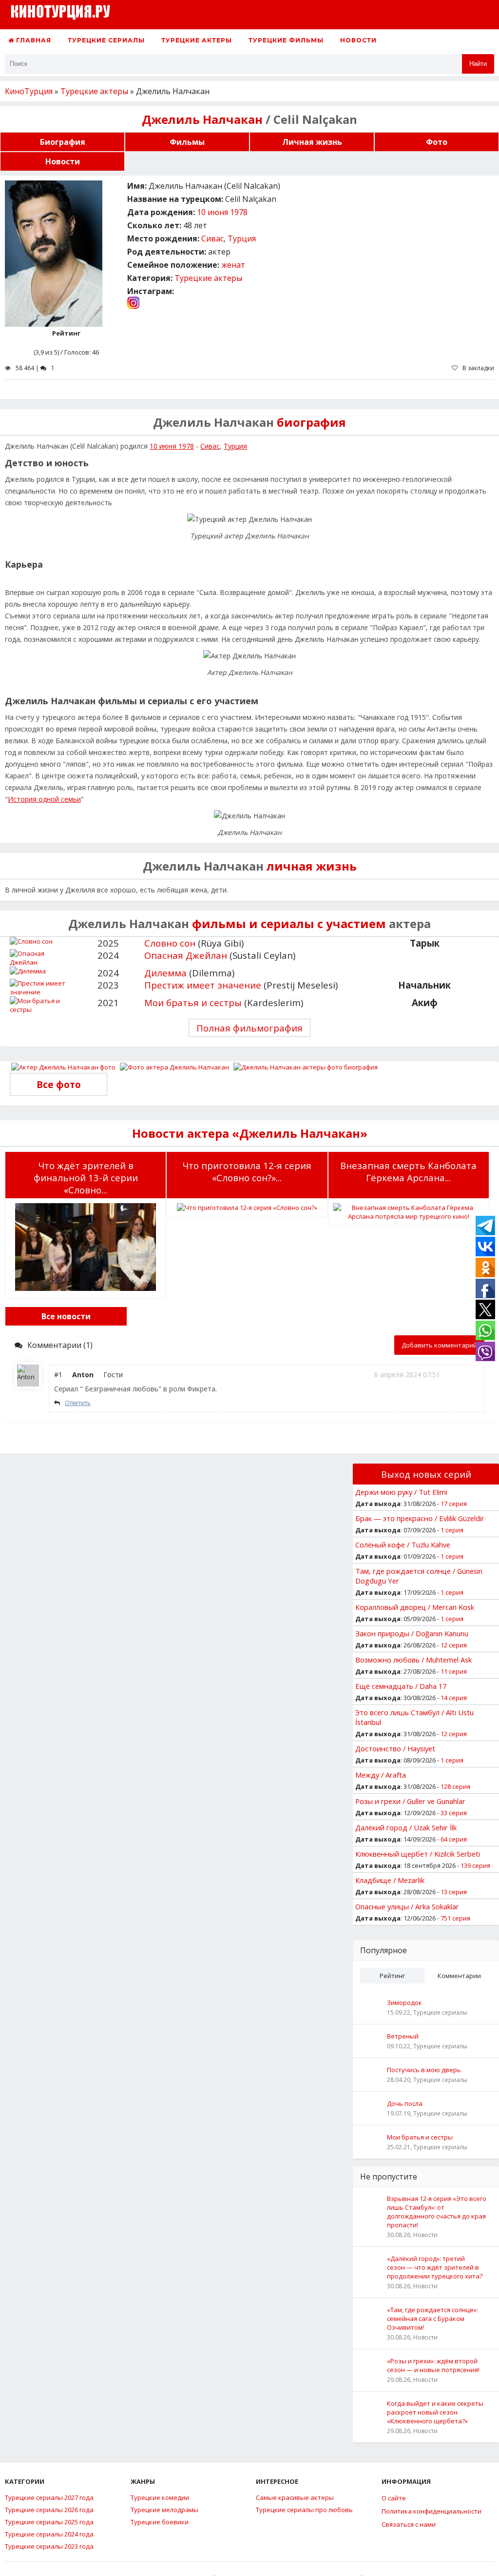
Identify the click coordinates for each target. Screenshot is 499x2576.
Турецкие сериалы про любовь (304, 2510)
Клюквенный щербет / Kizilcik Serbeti (418, 1854)
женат (233, 265)
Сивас (212, 238)
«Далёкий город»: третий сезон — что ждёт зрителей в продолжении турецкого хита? (435, 2267)
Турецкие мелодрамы (164, 2510)
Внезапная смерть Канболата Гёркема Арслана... (408, 1171)
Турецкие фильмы (286, 40)
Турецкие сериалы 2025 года (49, 2522)
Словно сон (170, 943)
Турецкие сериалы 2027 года (49, 2497)
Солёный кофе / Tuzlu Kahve (403, 1545)
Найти (478, 64)
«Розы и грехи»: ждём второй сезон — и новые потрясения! (433, 2365)
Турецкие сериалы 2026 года (49, 2510)
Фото (437, 142)
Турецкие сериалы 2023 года (49, 2546)
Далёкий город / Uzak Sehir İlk (406, 1827)
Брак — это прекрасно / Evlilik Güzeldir (420, 1518)
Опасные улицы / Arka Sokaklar (407, 1906)
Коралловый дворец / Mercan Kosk (415, 1607)
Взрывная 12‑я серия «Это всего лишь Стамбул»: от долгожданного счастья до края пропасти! (437, 2212)
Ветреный (403, 2036)
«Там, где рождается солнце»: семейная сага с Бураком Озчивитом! (432, 2318)
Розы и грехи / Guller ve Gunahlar (410, 1801)
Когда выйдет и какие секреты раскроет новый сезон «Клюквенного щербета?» (435, 2412)
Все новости (66, 1316)
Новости (358, 40)
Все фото (59, 1084)
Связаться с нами (409, 2524)
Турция (242, 238)
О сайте (394, 2498)
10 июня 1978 (222, 212)
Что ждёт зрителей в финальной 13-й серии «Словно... (86, 1178)
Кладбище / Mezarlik (390, 1880)
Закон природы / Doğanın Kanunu (412, 1633)
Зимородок (404, 2002)
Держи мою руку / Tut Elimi (401, 1492)
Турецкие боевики (160, 2522)
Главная (33, 40)
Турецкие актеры (197, 40)
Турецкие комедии (160, 2497)
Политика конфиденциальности (432, 2511)
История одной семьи (44, 799)
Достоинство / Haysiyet (395, 1748)
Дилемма (165, 973)
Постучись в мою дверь (424, 2070)
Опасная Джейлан (186, 955)
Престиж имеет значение (203, 985)
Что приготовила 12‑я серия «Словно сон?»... (247, 1171)
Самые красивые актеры (295, 2497)
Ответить (78, 1403)
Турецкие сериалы (106, 40)
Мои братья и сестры (193, 1002)
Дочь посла (405, 2103)
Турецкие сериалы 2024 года (49, 2534)
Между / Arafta (381, 1775)
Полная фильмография (249, 1028)
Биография (63, 142)
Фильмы (187, 142)
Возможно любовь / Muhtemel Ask (413, 1660)
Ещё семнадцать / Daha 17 (401, 1686)
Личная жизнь (312, 142)
